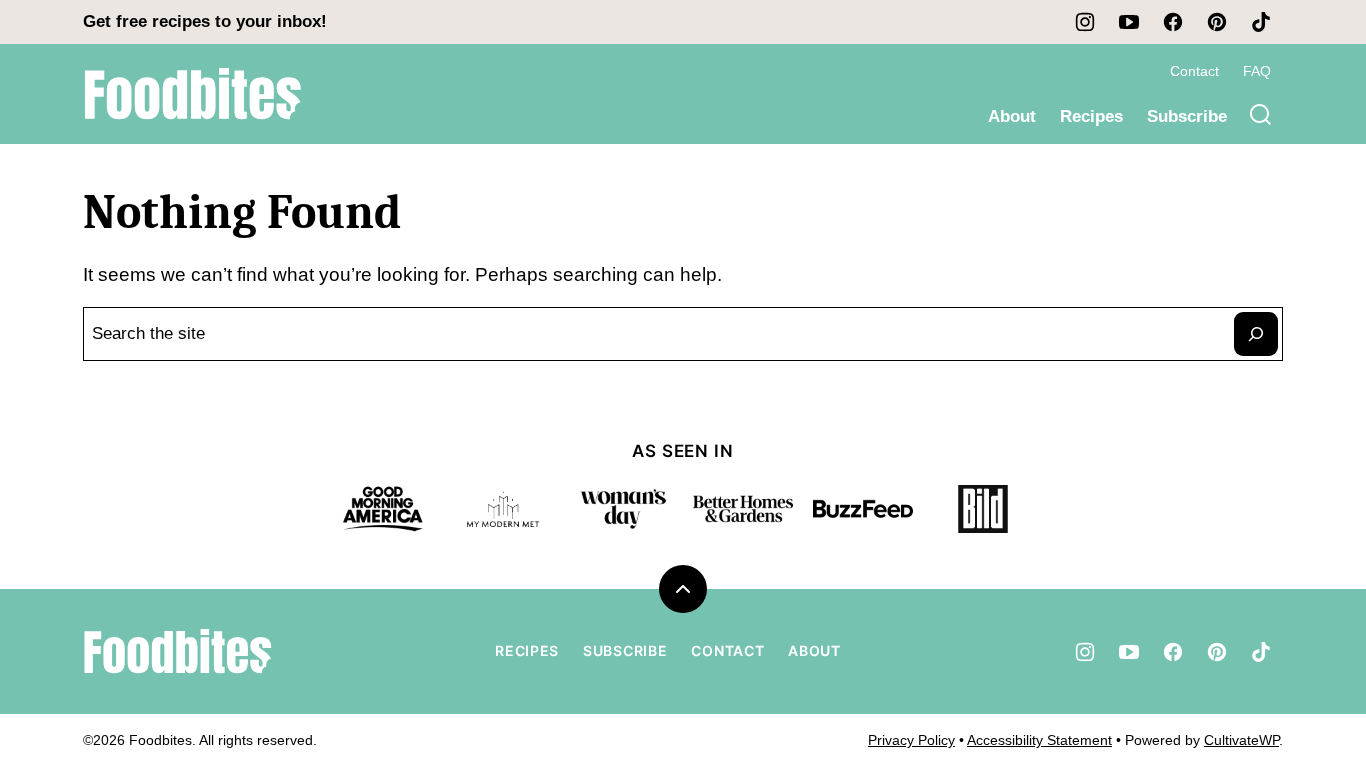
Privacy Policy (911, 740)
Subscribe (1187, 116)
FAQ (1257, 71)
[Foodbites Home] (193, 94)
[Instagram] (1085, 22)
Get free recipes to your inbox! (205, 21)
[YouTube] (1129, 22)
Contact (1194, 71)
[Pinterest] (1217, 22)
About (1012, 116)
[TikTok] (1261, 22)
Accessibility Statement (1039, 740)
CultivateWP (1241, 740)
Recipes (1091, 116)
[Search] (1261, 115)
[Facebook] (1173, 22)
